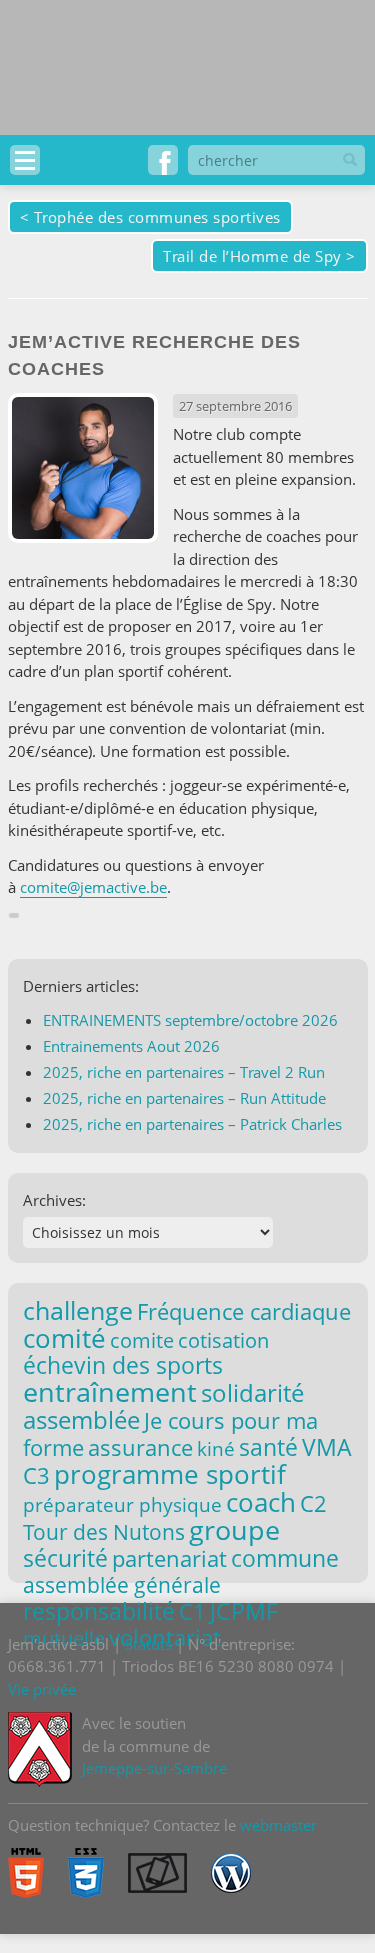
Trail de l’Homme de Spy (252, 256)
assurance (140, 1447)
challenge (78, 1310)
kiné (216, 1448)
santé (268, 1447)
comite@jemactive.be (93, 887)
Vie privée (42, 1689)
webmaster (278, 1825)
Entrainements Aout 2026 (131, 1046)
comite (142, 1340)
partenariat (169, 1558)
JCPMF (244, 1611)
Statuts (148, 1644)
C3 (36, 1475)
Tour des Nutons (104, 1532)
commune (285, 1558)
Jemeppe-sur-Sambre (154, 1768)
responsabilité (99, 1611)
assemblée (81, 1420)
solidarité (252, 1392)
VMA (327, 1447)
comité (64, 1338)
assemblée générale (122, 1585)
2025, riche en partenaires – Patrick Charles (192, 1124)
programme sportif (170, 1474)
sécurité (65, 1558)
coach (261, 1502)
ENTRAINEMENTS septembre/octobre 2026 (190, 1020)
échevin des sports (123, 1365)
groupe (234, 1530)
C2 (313, 1503)
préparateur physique (122, 1504)
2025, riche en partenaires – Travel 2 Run (184, 1072)
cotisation (223, 1340)
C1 (192, 1611)
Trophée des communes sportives (157, 217)
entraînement (110, 1392)
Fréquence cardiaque (244, 1311)
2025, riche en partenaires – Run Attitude (184, 1098)
